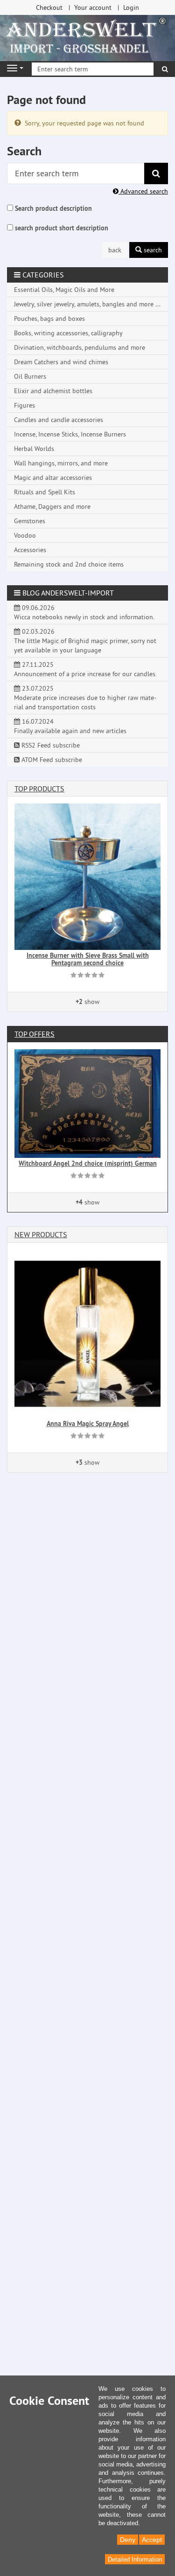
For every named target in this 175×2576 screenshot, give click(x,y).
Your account (93, 7)
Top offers (35, 1034)
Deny (128, 2540)
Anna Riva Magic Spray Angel (88, 1424)
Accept (152, 2540)
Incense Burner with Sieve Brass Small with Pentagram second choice (88, 959)
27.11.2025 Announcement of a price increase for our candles (85, 669)
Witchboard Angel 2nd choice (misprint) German (88, 1163)
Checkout (49, 7)
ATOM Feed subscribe (51, 760)
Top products (39, 789)
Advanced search (143, 191)
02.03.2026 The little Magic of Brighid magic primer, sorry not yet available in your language (85, 641)
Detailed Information (135, 2559)
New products (41, 1234)
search (152, 250)
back (115, 250)
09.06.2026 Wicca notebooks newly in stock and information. (84, 612)
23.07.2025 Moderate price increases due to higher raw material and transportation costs (85, 698)
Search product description (53, 208)
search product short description (62, 228)
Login (131, 7)
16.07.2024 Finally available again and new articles (70, 726)
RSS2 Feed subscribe (50, 745)
